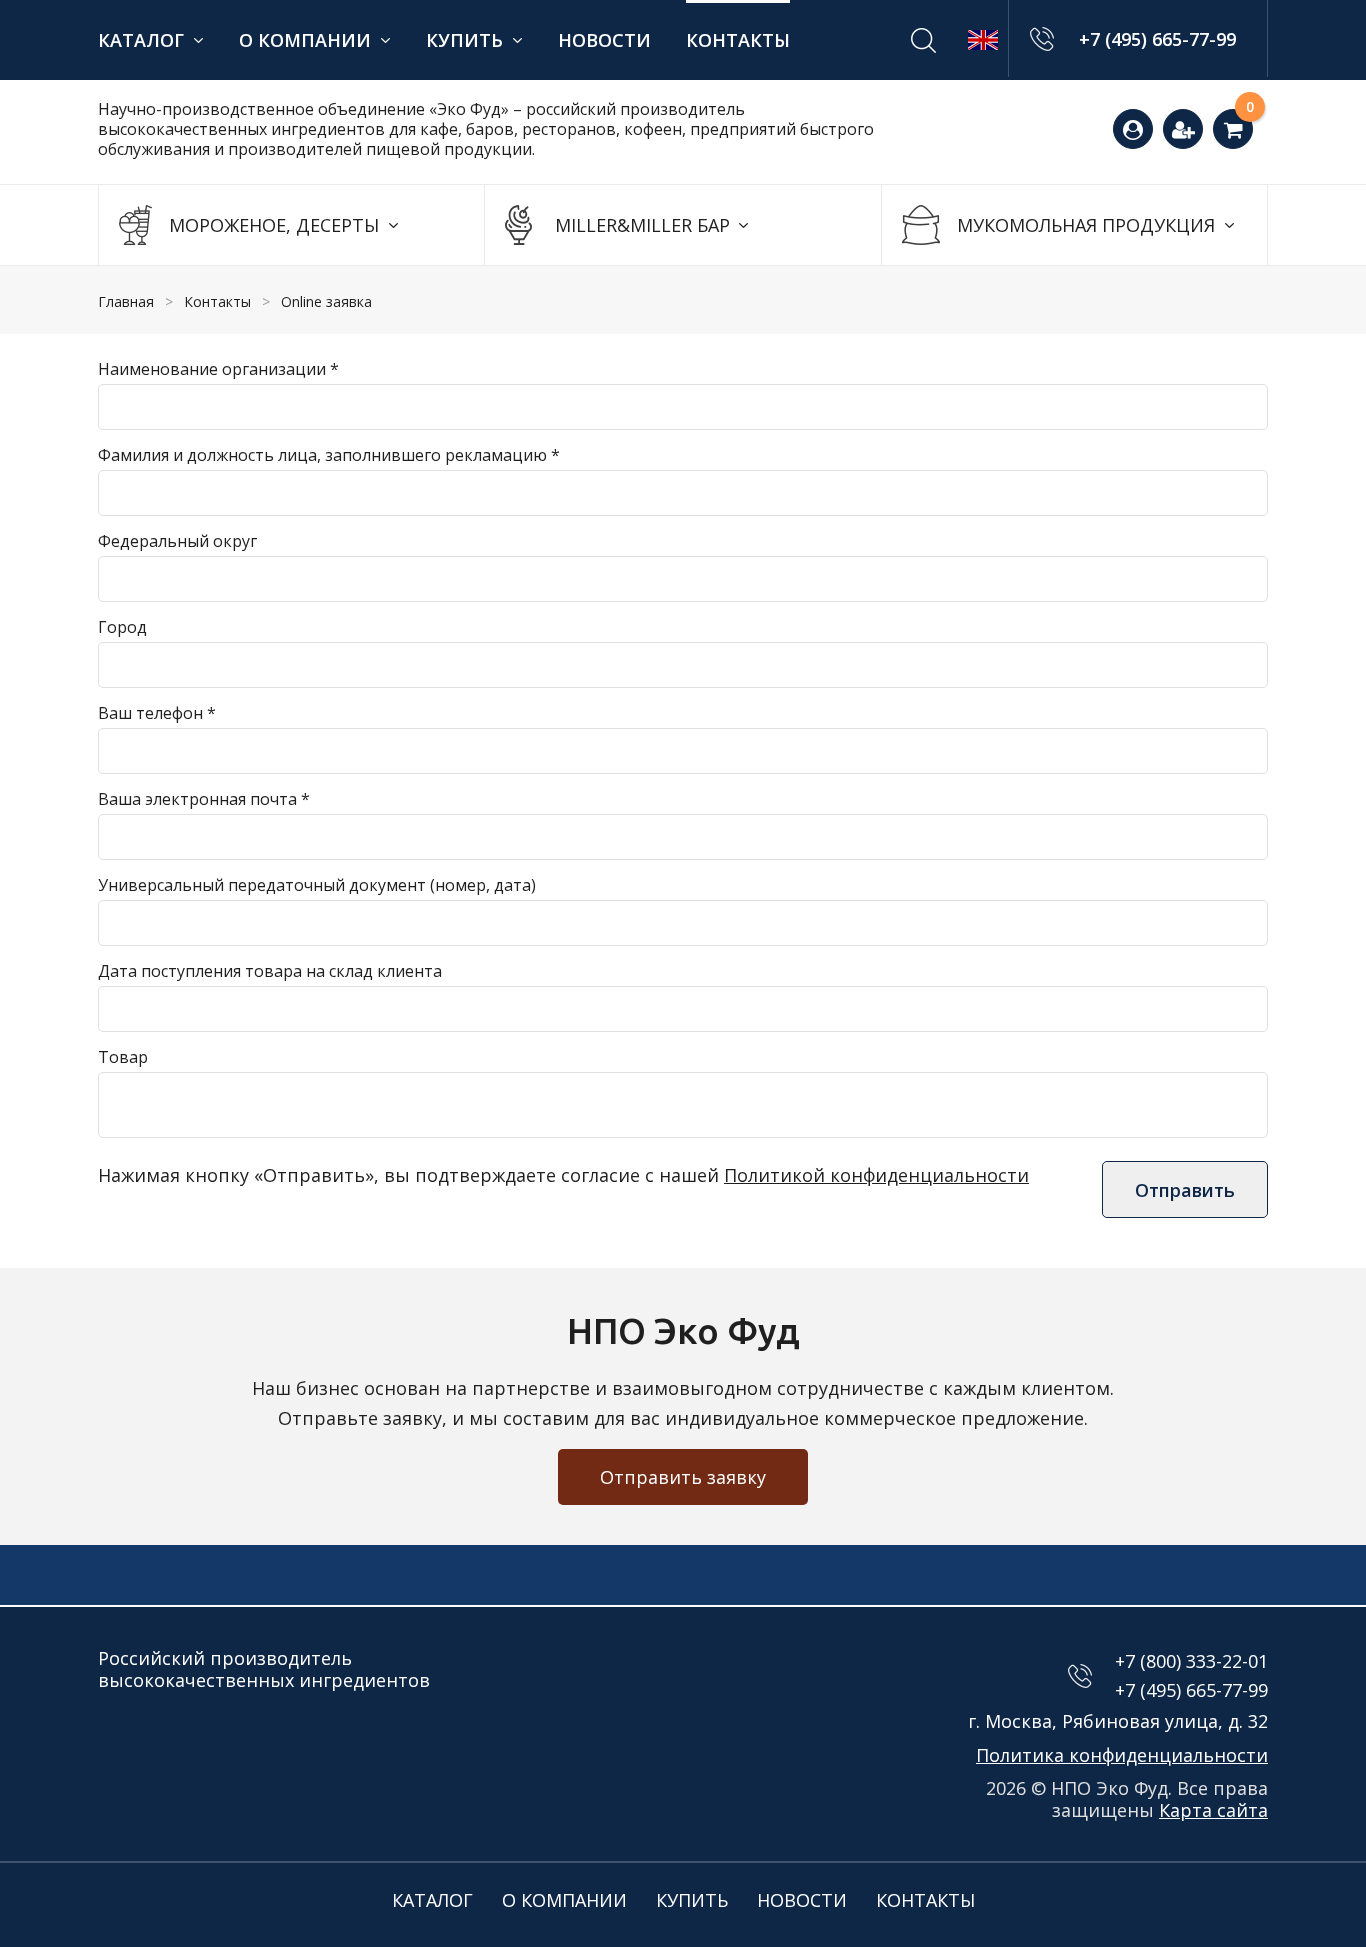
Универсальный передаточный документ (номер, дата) (317, 885)
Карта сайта (1213, 1810)
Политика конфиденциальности (1122, 1755)
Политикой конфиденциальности (876, 1175)
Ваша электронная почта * (204, 799)
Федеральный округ (177, 541)
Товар (123, 1057)
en (983, 40)
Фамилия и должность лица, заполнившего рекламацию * (329, 455)
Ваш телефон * (157, 713)
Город (122, 627)
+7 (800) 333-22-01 (1191, 1661)
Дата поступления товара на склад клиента (270, 971)
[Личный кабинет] (1133, 129)
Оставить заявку (1257, 117)
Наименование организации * (218, 369)
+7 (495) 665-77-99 (1157, 39)
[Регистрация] (1183, 129)
